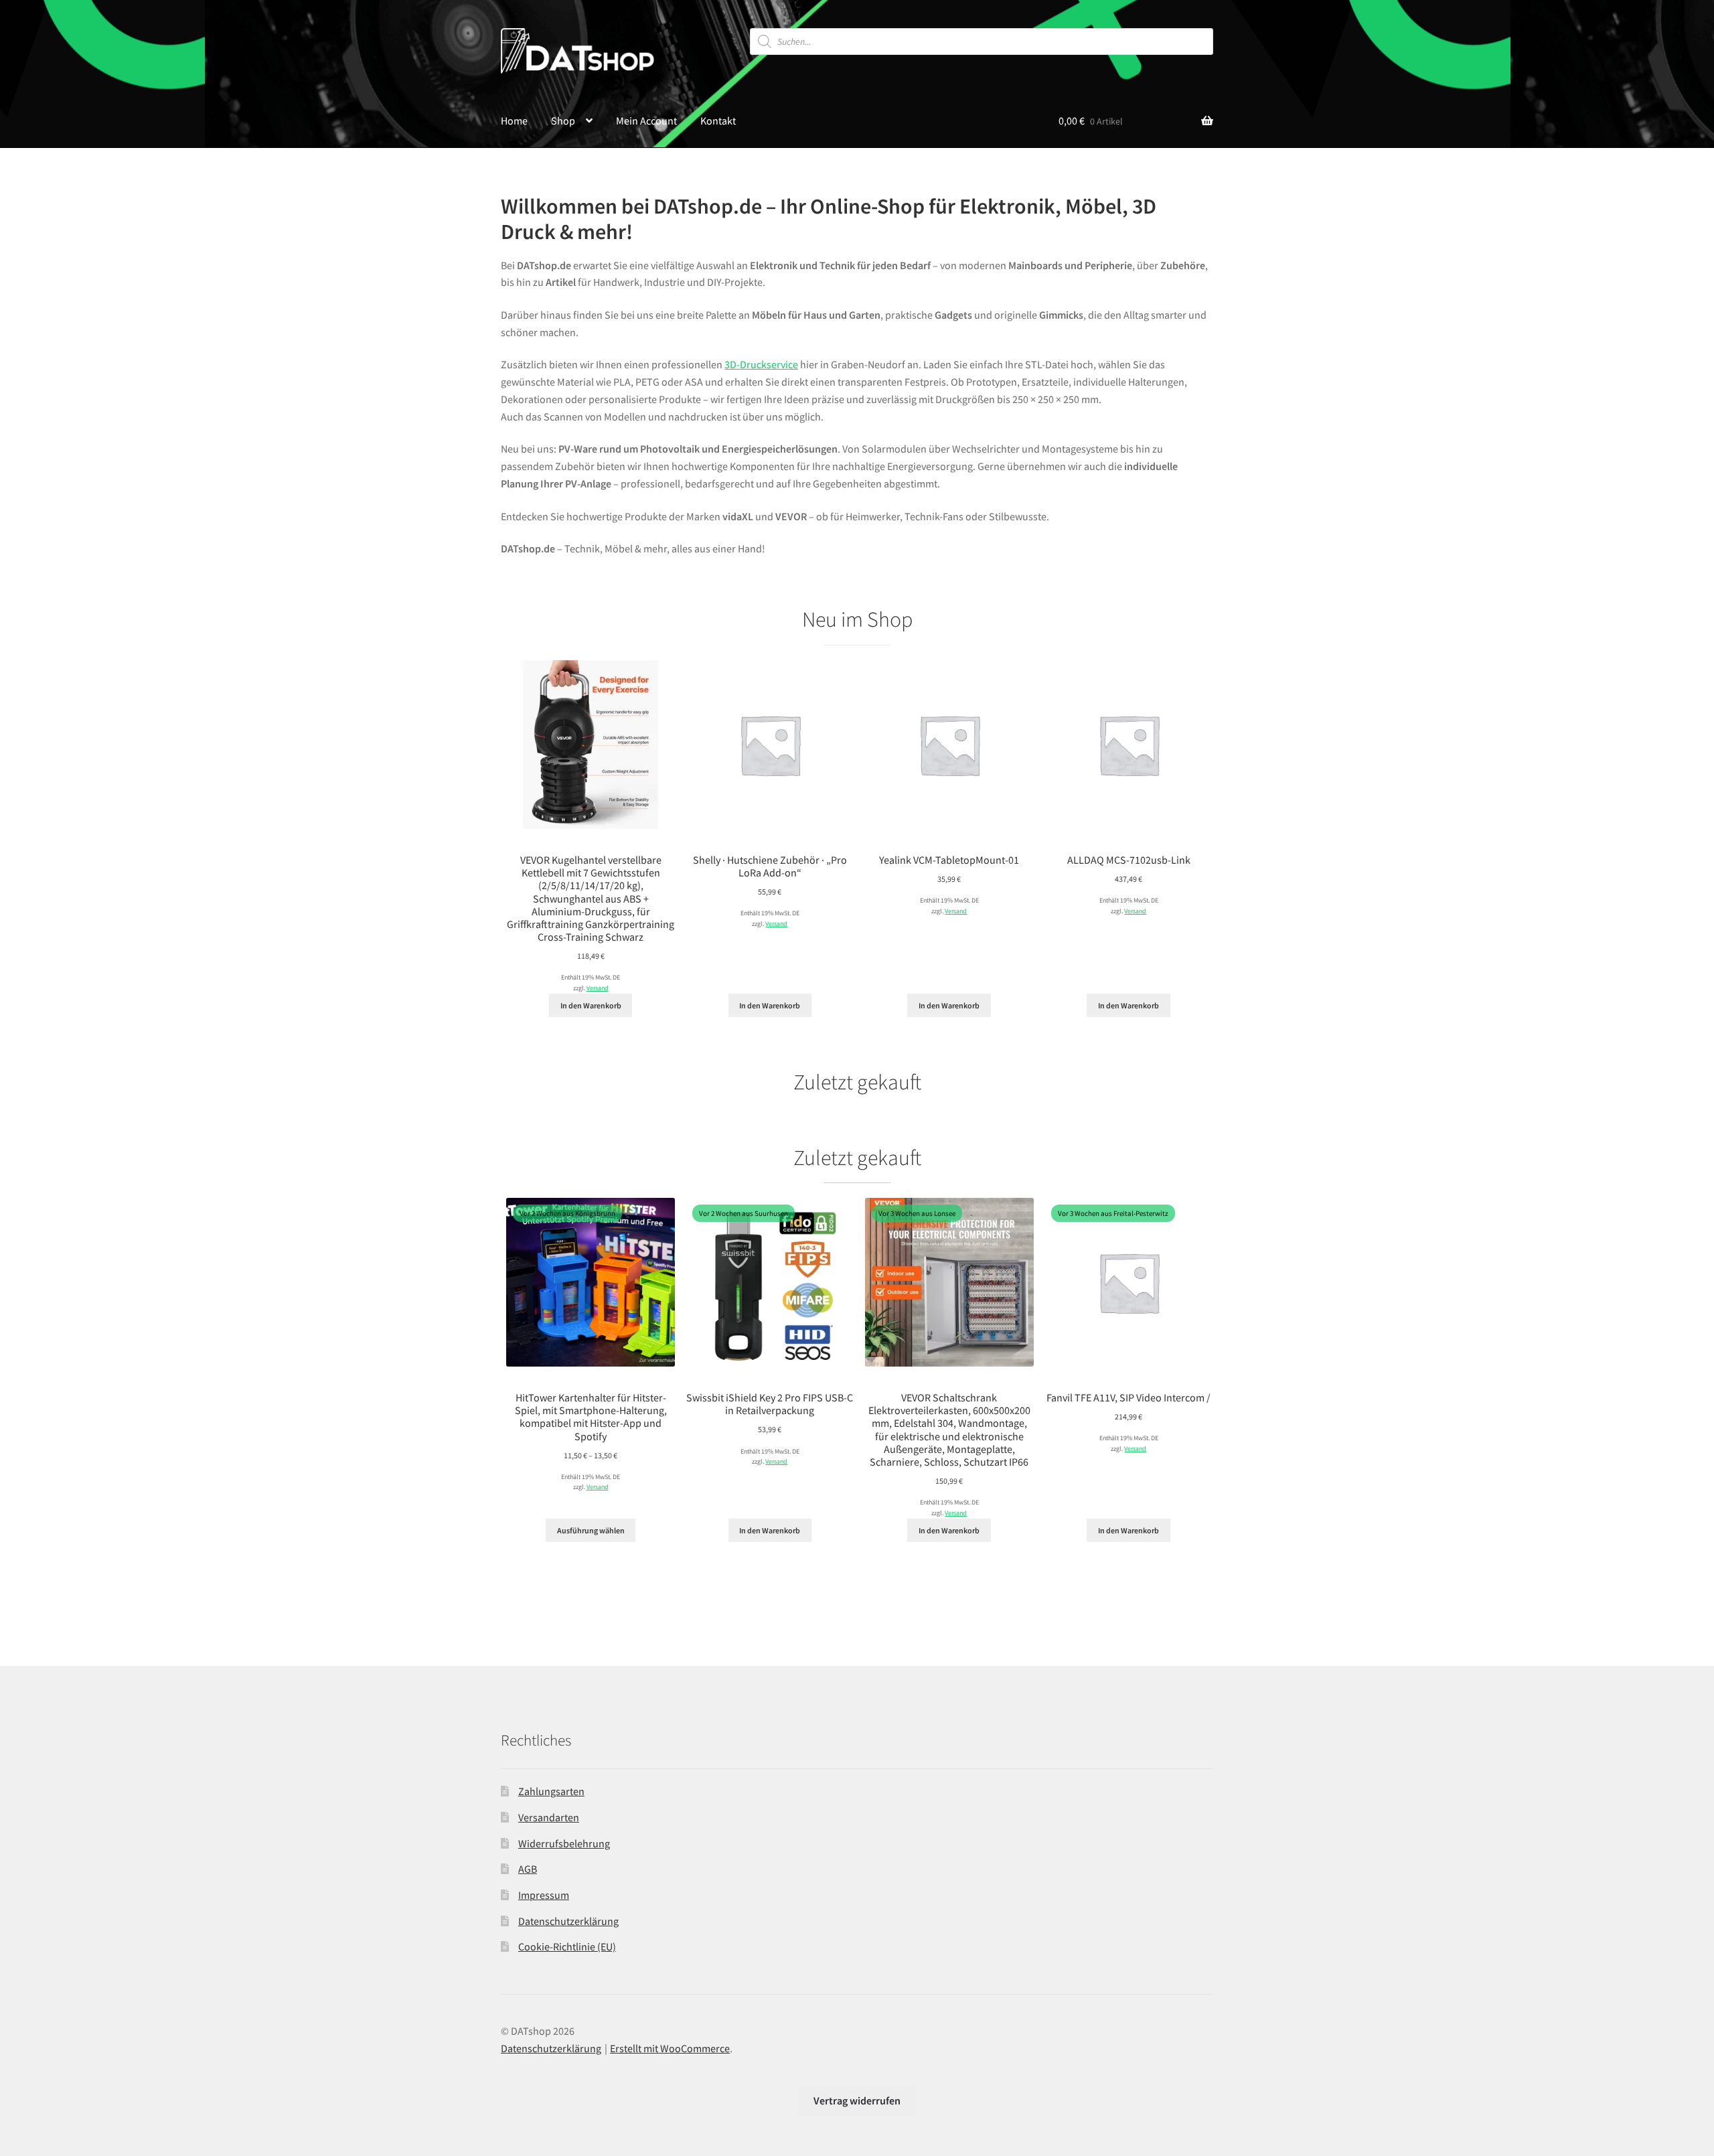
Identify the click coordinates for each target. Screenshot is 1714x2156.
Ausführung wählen (591, 1530)
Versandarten (549, 1817)
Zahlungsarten (551, 1791)
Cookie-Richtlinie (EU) (567, 1946)
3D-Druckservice (761, 364)
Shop (563, 121)
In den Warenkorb (591, 1005)
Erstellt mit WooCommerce (670, 2048)
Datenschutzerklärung (568, 1921)
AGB (528, 1869)
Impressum (544, 1895)
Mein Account (646, 121)
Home (514, 121)
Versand (598, 988)
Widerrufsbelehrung (564, 1843)
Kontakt (718, 121)
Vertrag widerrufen (857, 2100)
